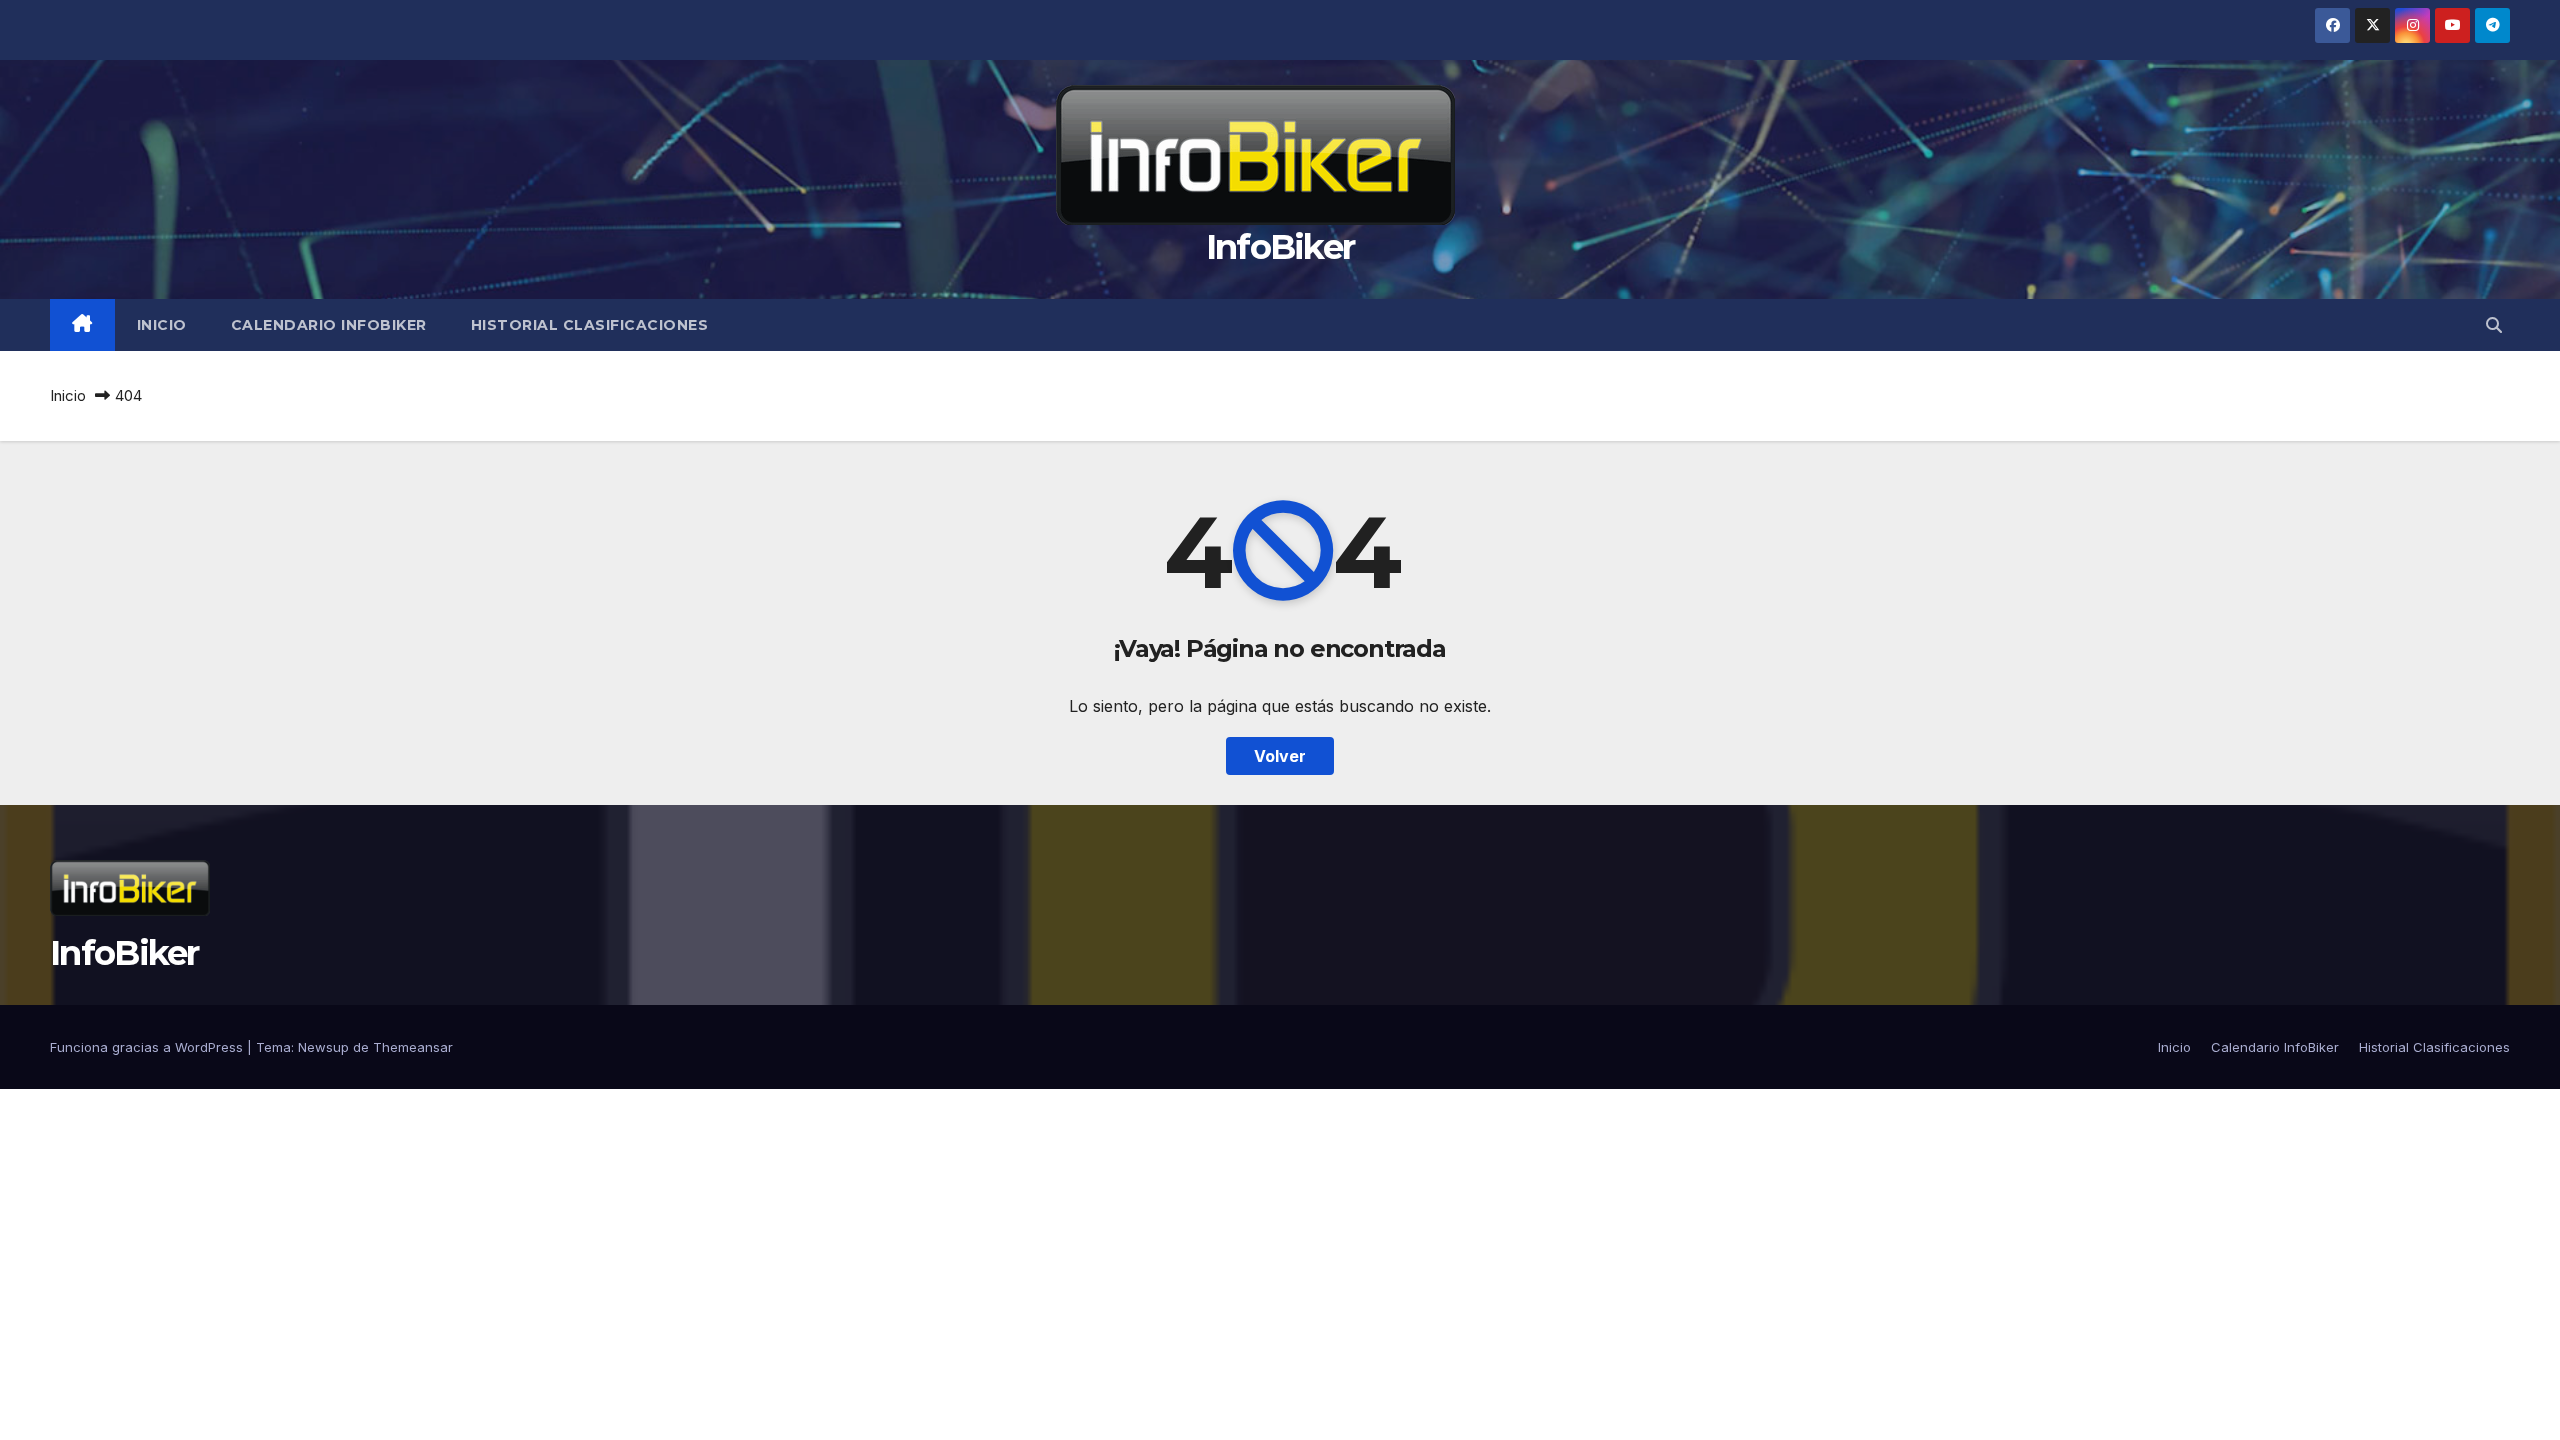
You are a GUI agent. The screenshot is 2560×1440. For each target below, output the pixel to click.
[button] (2494, 325)
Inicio (162, 325)
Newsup (323, 1047)
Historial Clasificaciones (590, 325)
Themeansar (413, 1047)
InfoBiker (1280, 247)
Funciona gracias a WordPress (148, 1047)
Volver (1280, 756)
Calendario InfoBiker (329, 325)
